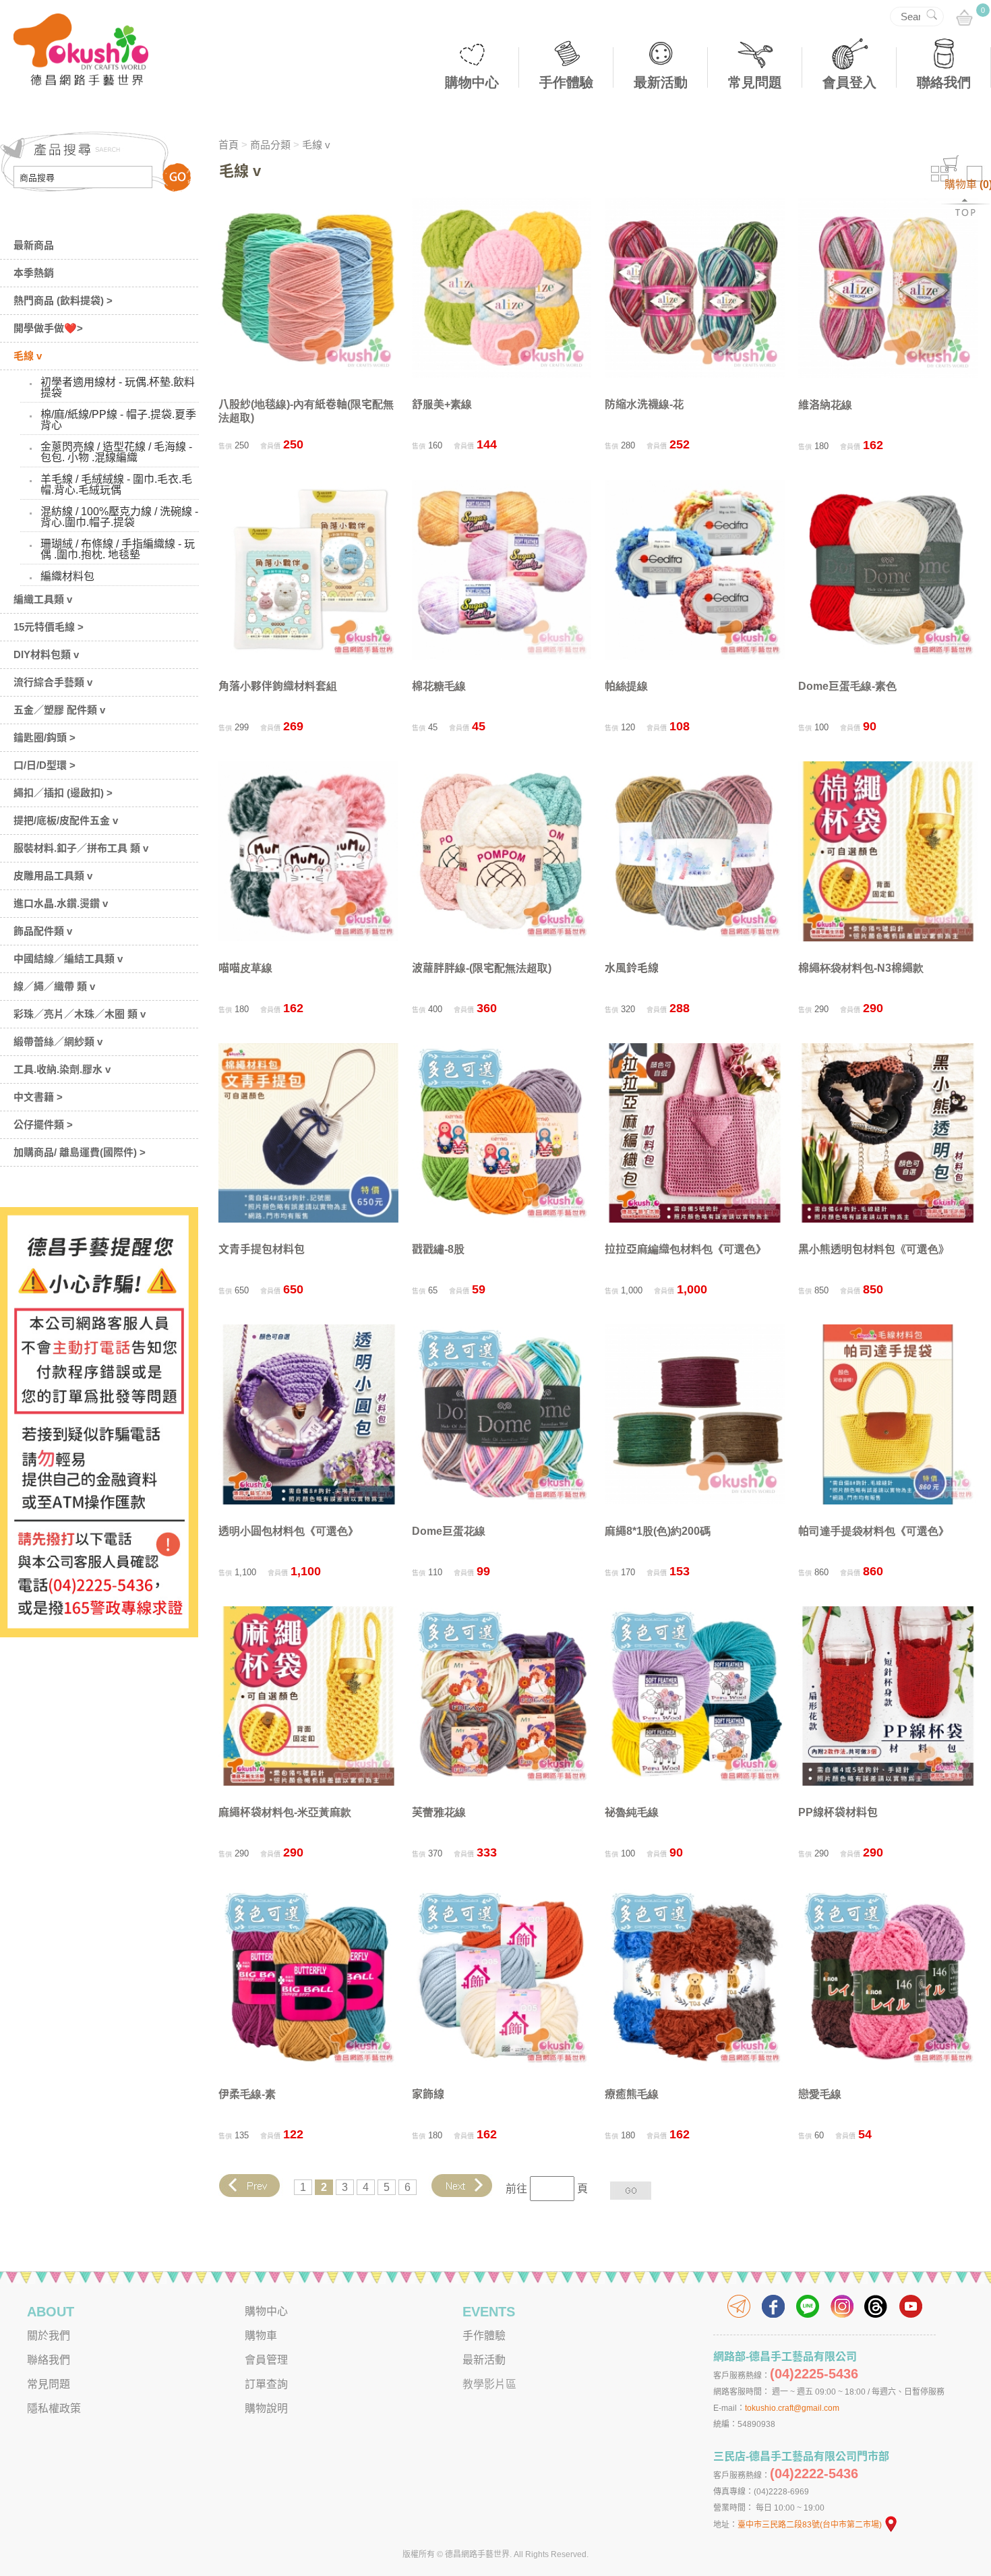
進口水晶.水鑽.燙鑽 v (61, 903)
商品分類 (270, 145)
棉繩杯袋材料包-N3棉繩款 (861, 968)
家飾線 (428, 2094)
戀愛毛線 (820, 2094)
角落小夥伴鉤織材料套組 (278, 686)
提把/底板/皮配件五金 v (66, 820)
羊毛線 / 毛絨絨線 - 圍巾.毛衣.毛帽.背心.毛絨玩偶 (116, 485)
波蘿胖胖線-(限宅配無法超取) (482, 968)
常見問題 (755, 82)
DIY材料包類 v (46, 654)
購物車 (261, 2336)
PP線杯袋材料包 (838, 1812)
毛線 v (28, 356)
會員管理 (266, 2360)
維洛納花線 (825, 405)
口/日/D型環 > (44, 765)
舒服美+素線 (442, 404)
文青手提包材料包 (262, 1249)
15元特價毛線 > (49, 627)
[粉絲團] (773, 2306)
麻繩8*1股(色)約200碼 (658, 1531)
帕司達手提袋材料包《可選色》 (874, 1531)
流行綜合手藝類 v (53, 682)
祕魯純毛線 (632, 1812)
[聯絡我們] (739, 2306)
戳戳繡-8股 (438, 1249)
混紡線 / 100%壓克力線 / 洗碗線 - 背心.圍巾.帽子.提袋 (119, 517)
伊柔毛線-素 (247, 2094)
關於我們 (49, 2336)
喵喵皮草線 (245, 968)
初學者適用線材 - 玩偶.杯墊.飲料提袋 (118, 387)
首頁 (229, 145)
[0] (964, 19)
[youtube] (911, 2306)
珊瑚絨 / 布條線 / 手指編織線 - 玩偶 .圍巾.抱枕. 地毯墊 (118, 549)
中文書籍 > (38, 1097)
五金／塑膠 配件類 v (59, 710)
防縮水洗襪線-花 (644, 404)
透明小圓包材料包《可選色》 (289, 1531)
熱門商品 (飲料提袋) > (63, 300)
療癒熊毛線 (632, 2094)
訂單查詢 (266, 2384)
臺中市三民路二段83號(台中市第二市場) (810, 2525)
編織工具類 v (43, 599)
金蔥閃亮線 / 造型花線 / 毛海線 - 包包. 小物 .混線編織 (116, 452)
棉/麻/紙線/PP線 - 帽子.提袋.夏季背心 (118, 420)
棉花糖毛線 (439, 686)
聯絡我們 (944, 82)
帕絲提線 (626, 686)
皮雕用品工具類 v (53, 876)
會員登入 (849, 82)
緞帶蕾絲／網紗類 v (58, 1042)
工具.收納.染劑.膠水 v (62, 1069)
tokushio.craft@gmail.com (792, 2408)
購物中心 (472, 82)
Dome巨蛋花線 (449, 1531)
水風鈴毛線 (632, 968)
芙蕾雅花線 (439, 1812)
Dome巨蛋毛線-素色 (847, 686)
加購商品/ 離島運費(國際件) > (80, 1152)
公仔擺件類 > (43, 1124)
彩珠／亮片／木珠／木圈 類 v (80, 1014)
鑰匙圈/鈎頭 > (44, 737)
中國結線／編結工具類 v (68, 959)
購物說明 (266, 2408)
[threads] (876, 2306)
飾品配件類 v (43, 931)
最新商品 (34, 245)
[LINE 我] (808, 2306)
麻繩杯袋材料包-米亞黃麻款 (285, 1812)
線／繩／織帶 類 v (54, 986)
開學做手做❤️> (48, 328)
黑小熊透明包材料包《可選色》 (874, 1249)
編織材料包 (67, 576)
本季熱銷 (34, 273)
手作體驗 (566, 82)
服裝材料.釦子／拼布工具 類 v (81, 848)
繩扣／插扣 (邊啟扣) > (63, 793)
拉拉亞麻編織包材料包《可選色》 (686, 1249)
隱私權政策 (54, 2408)
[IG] (842, 2306)
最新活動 (661, 82)
